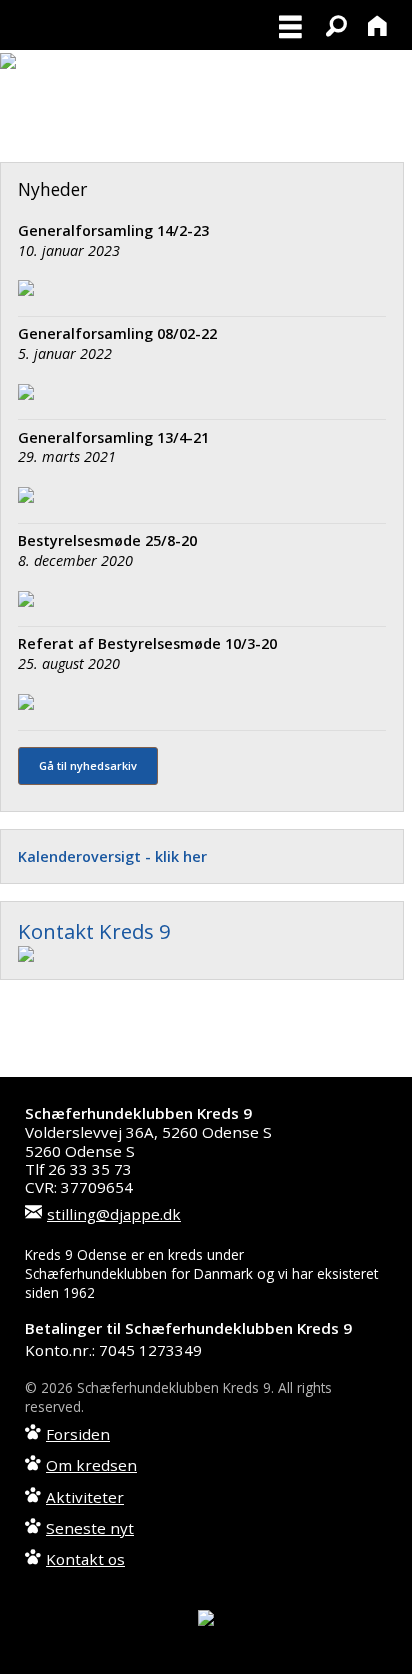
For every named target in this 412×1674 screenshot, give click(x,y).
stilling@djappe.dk (114, 1214)
